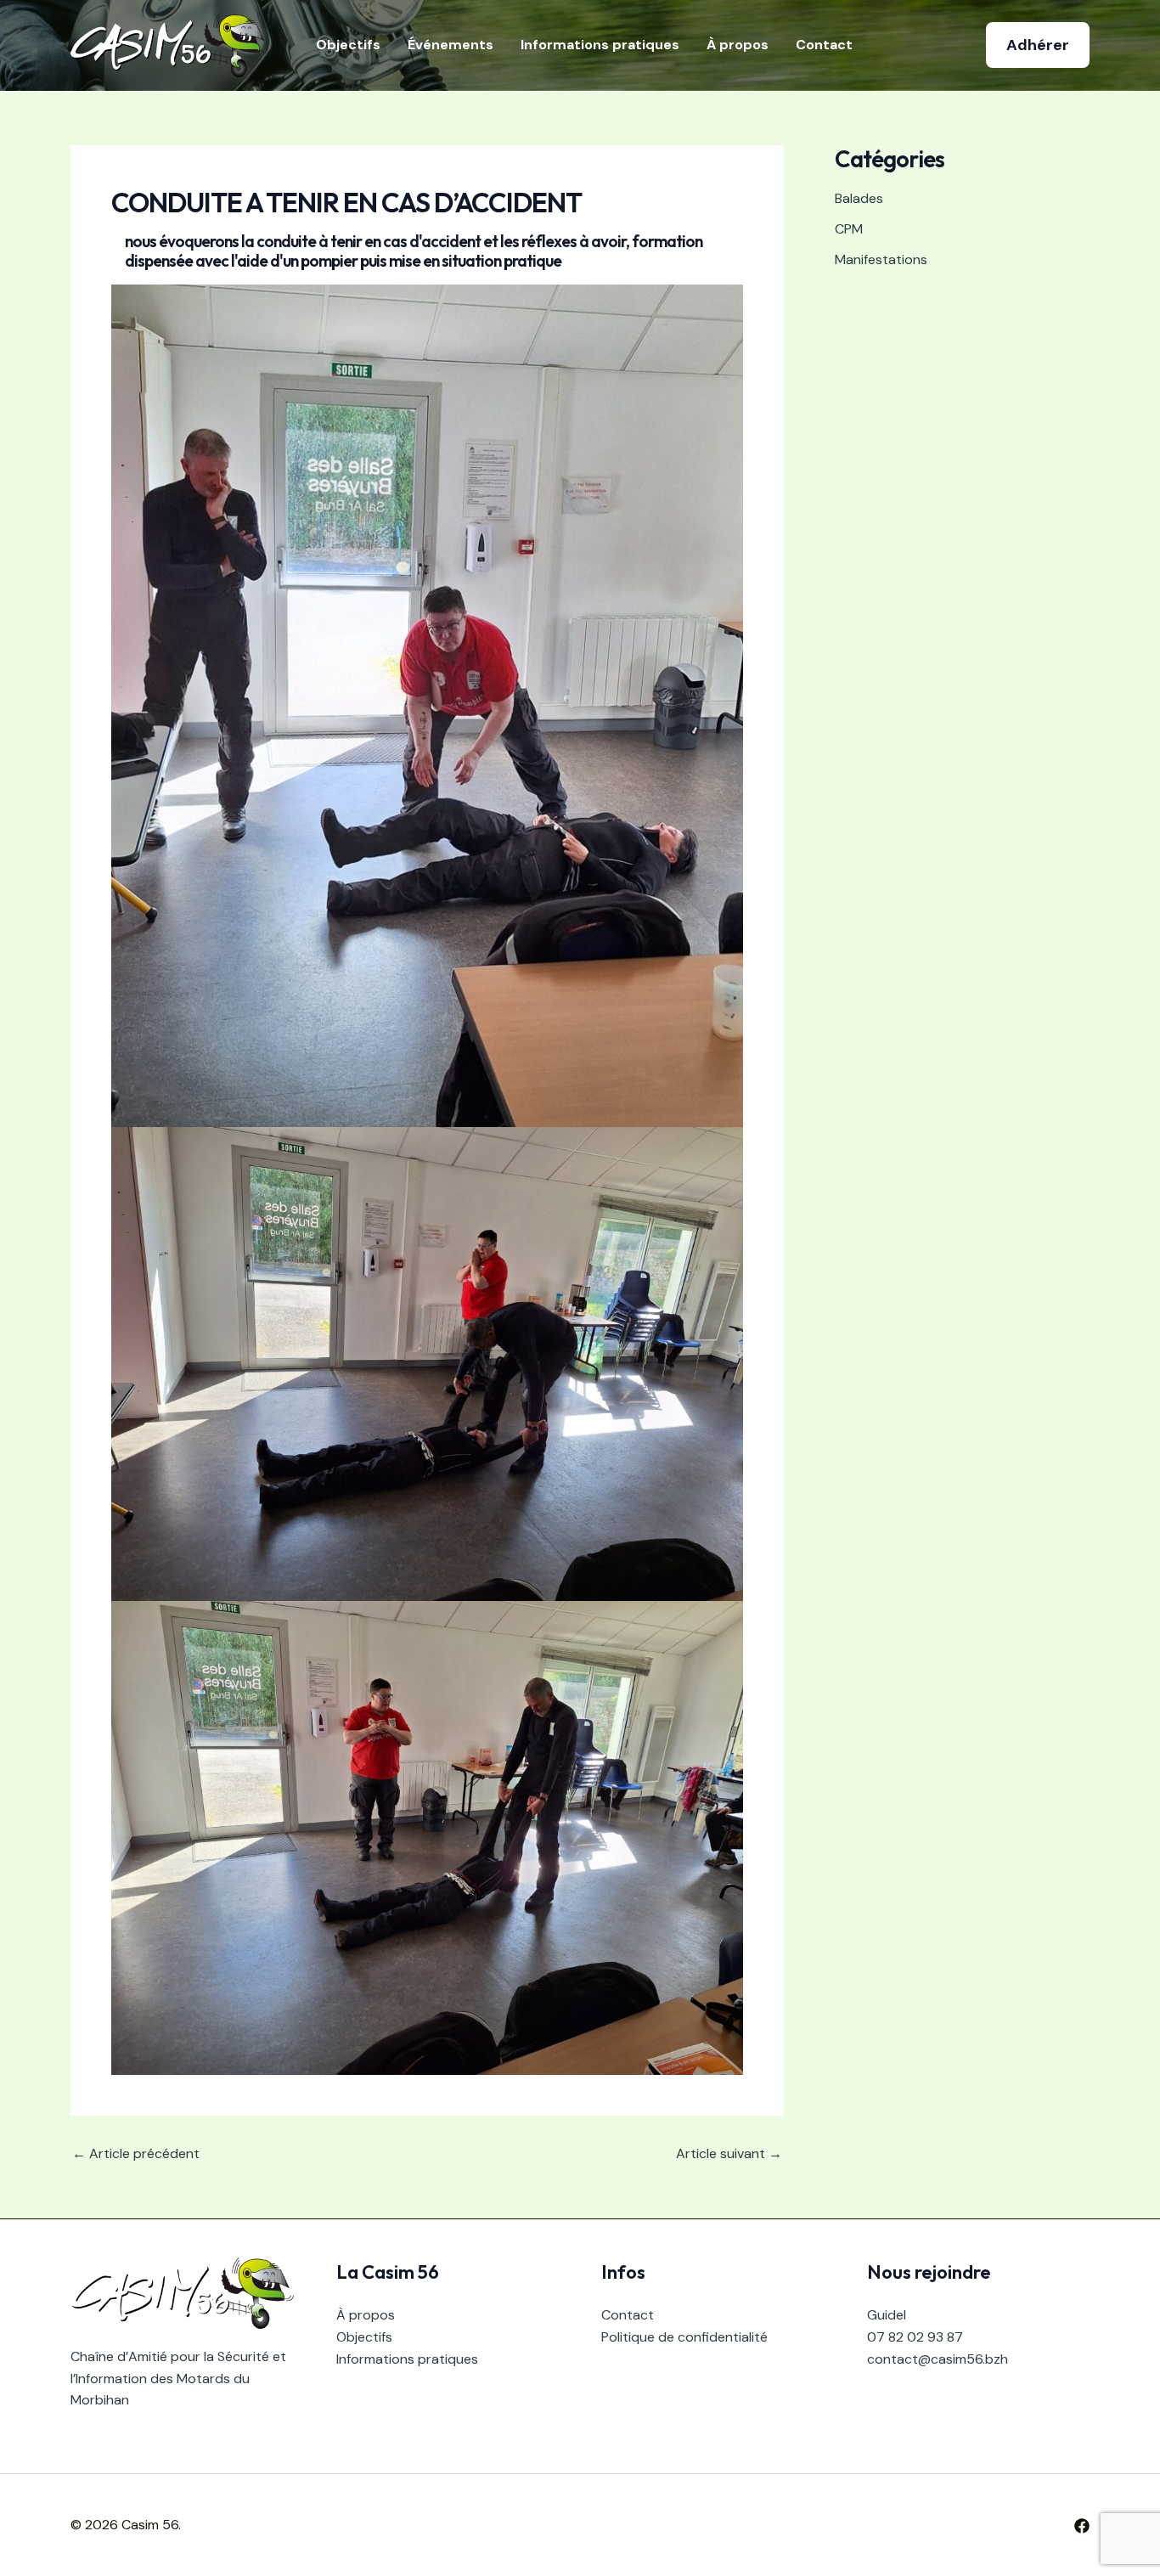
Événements (450, 45)
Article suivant (729, 2154)
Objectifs (348, 45)
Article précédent (136, 2154)
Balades (859, 198)
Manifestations (881, 259)
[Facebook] (1082, 2526)
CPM (849, 229)
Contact (824, 45)
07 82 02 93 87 (915, 2337)
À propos (738, 45)
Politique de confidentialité (684, 2337)
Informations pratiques (600, 45)
